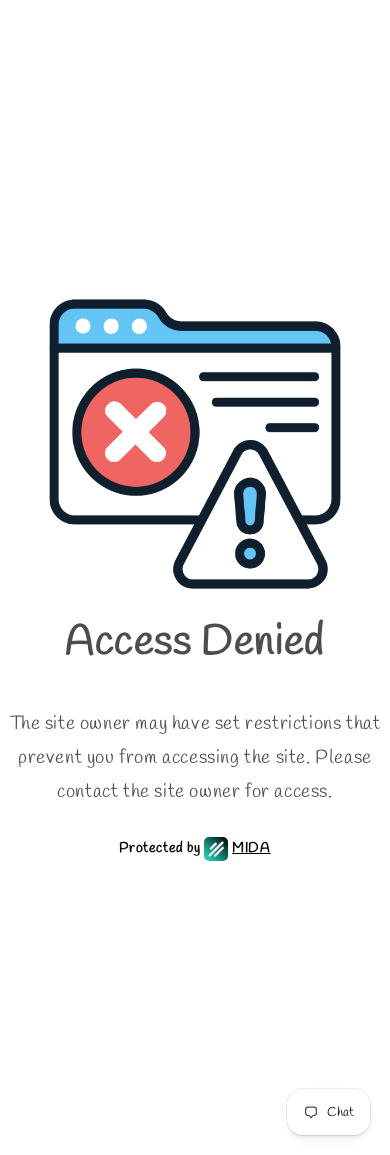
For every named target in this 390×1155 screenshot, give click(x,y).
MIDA (251, 848)
